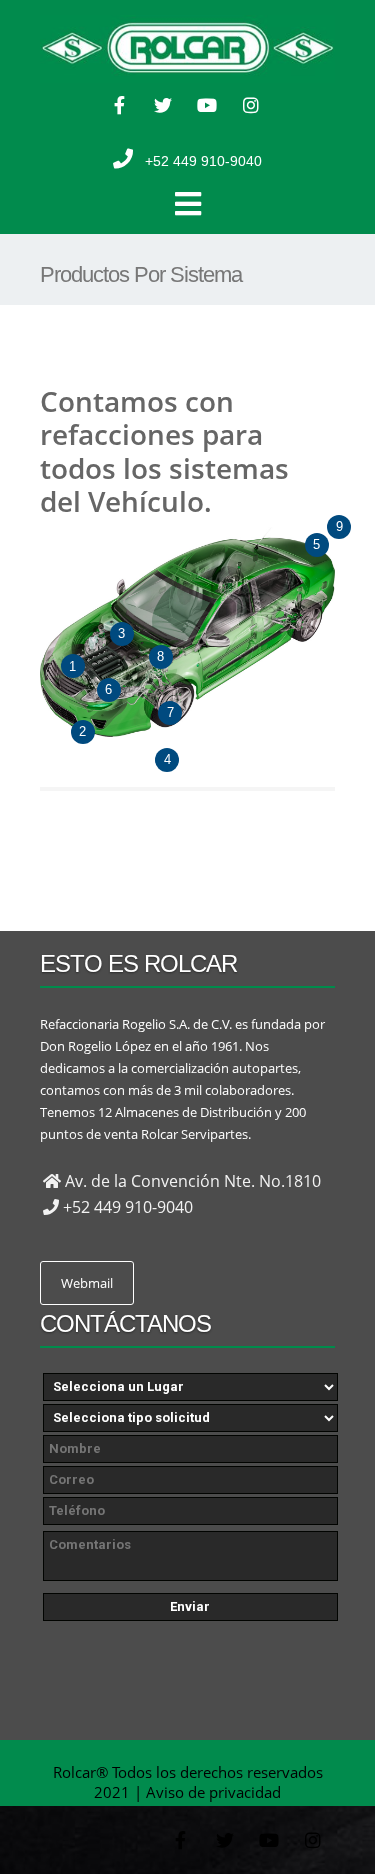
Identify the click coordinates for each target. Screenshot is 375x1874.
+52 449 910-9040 (203, 161)
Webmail (87, 1283)
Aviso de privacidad (213, 1792)
